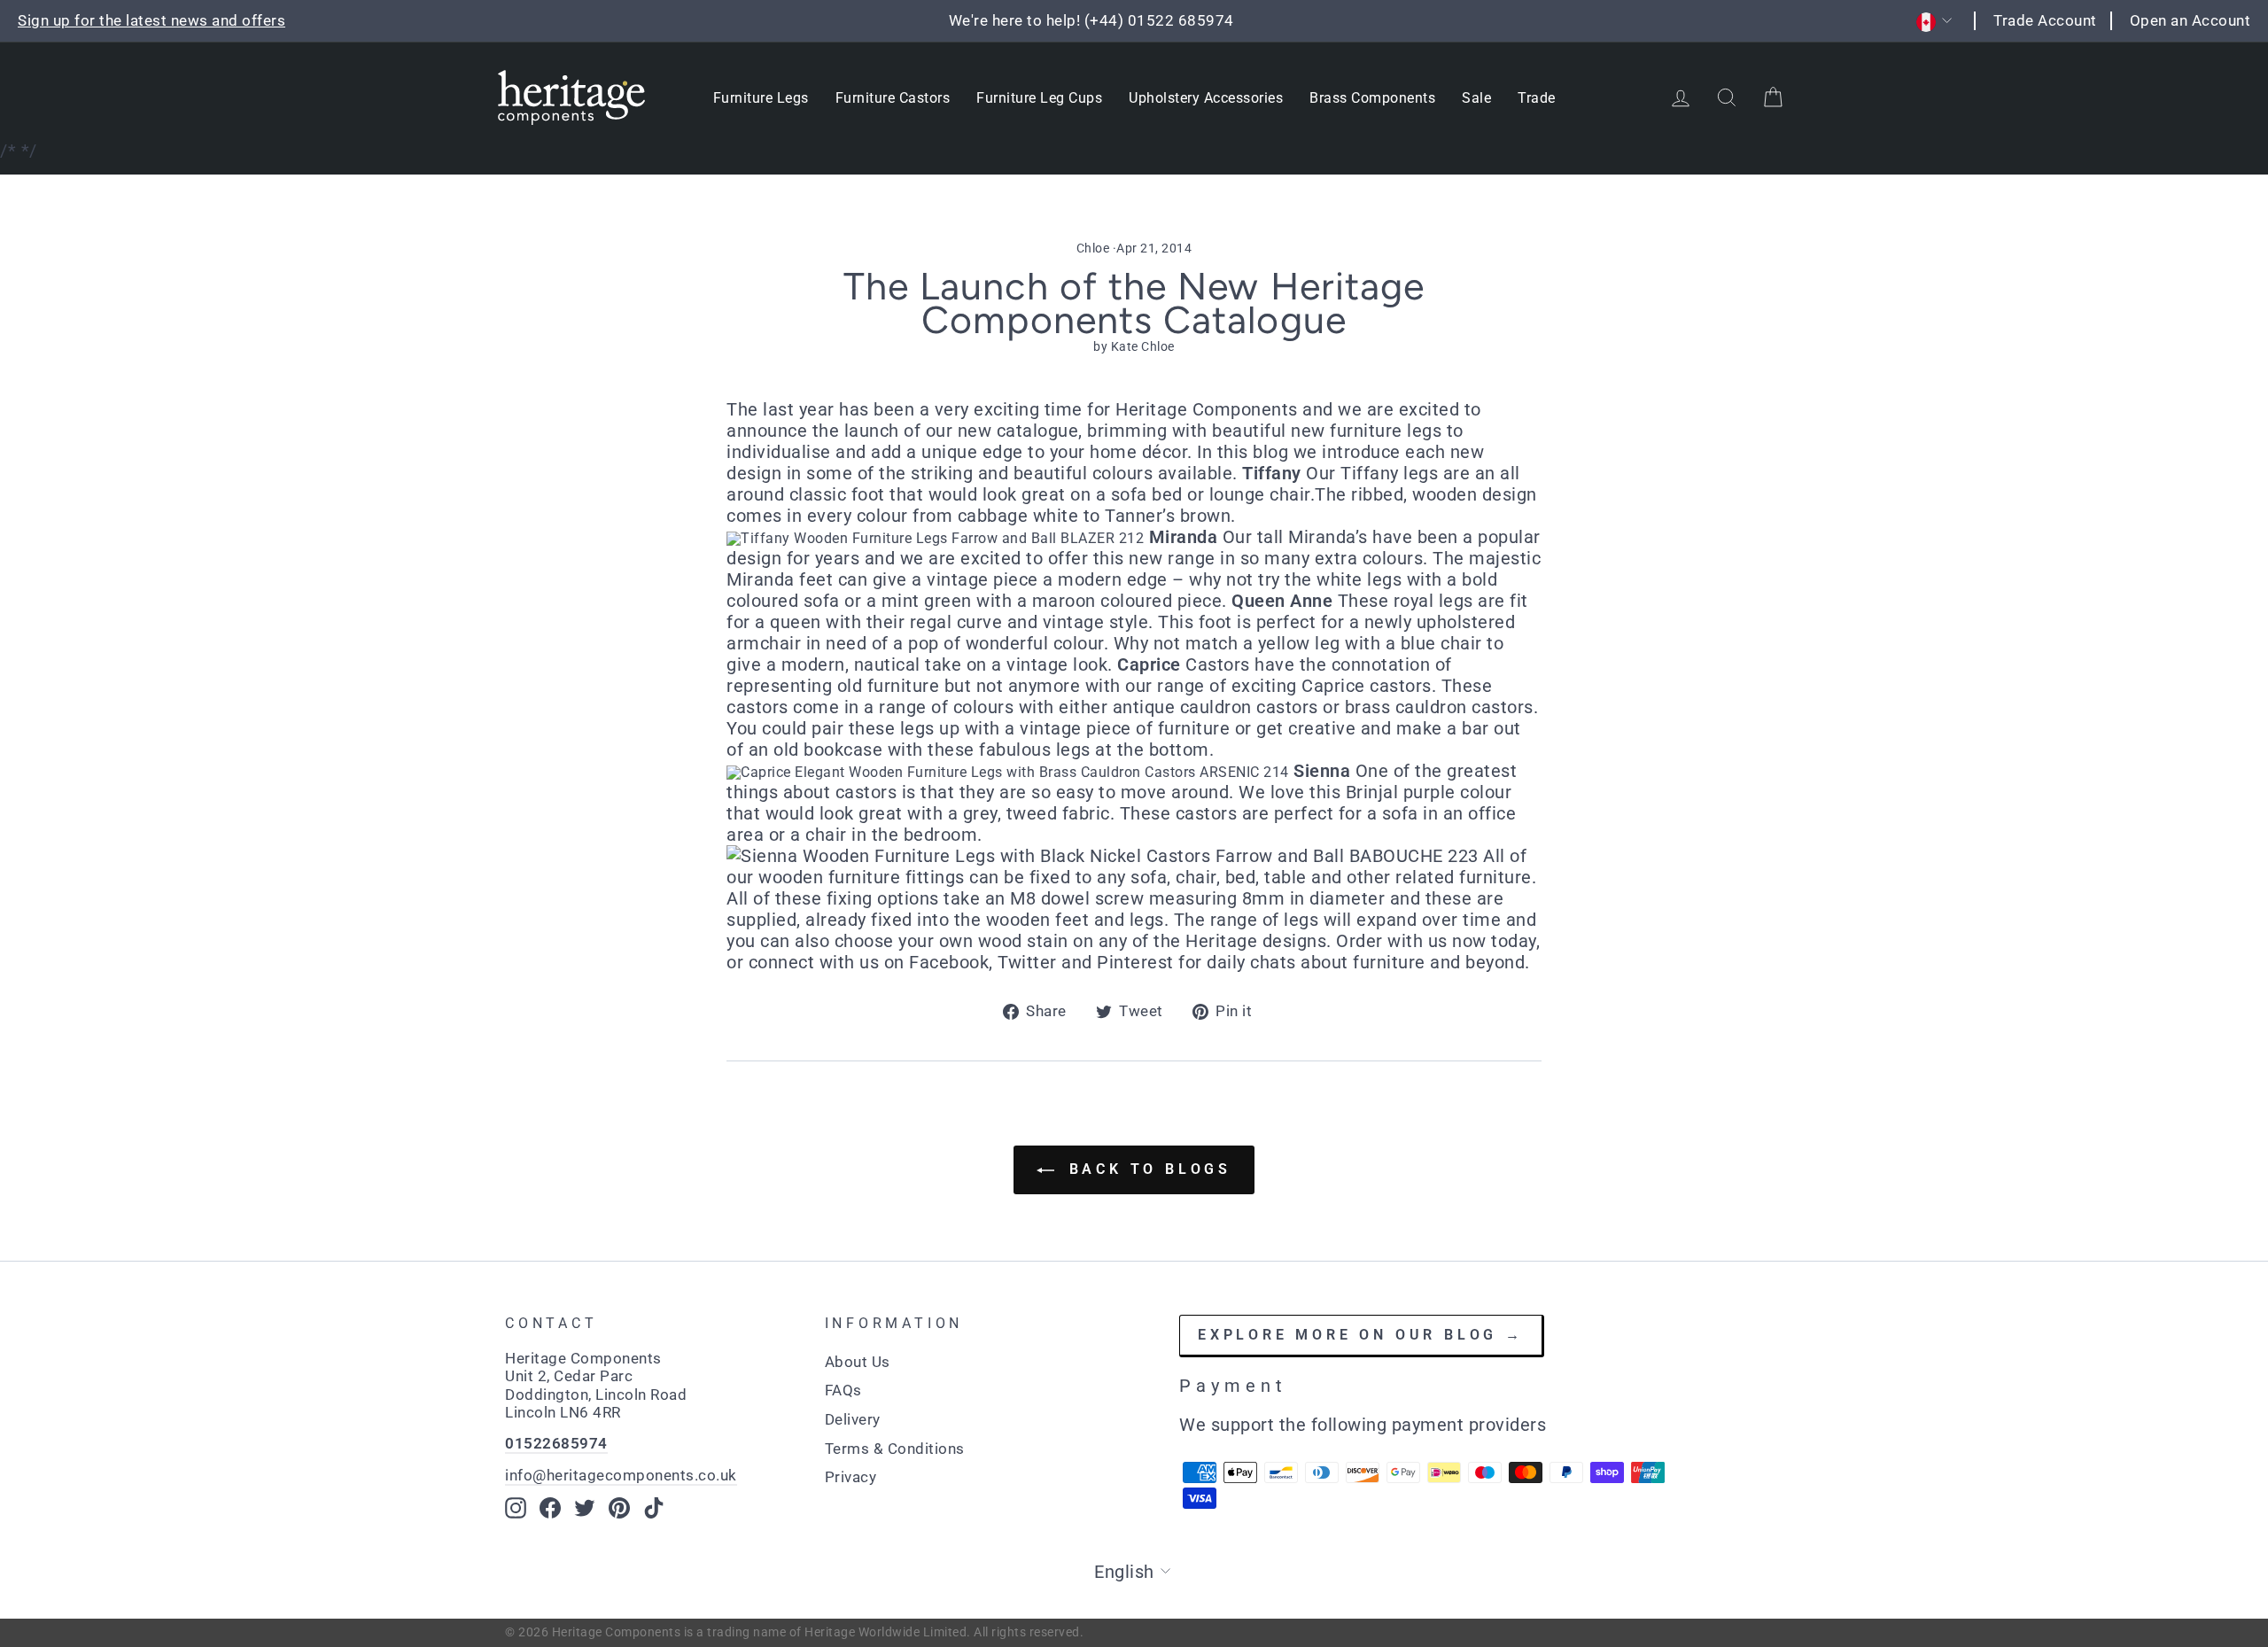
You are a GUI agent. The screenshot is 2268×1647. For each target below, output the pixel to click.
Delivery (853, 1419)
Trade (1537, 98)
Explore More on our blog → (1361, 1335)
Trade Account (2045, 20)
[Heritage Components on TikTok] (654, 1508)
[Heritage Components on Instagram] (516, 1508)
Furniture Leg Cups (1039, 98)
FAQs (843, 1390)
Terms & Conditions (895, 1449)
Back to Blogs (1146, 1169)
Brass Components (1372, 98)
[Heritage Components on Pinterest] (619, 1508)
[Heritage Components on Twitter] (585, 1508)
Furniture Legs (761, 98)
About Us (858, 1362)
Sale (1476, 98)
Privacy (851, 1477)
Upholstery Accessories (1206, 98)
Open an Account (2190, 20)
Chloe (1093, 248)
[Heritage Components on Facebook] (550, 1508)
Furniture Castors (893, 98)
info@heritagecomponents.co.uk (621, 1475)
